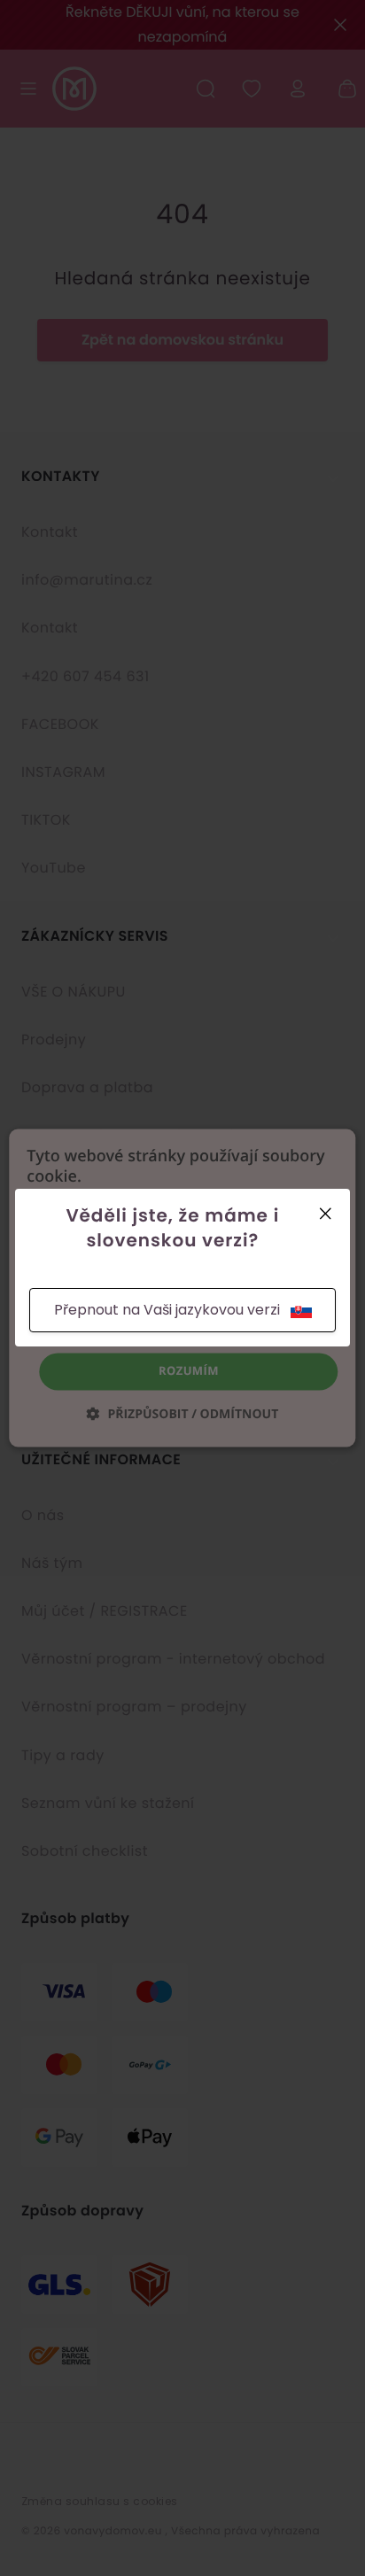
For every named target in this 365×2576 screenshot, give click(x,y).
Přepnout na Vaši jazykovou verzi (167, 1310)
